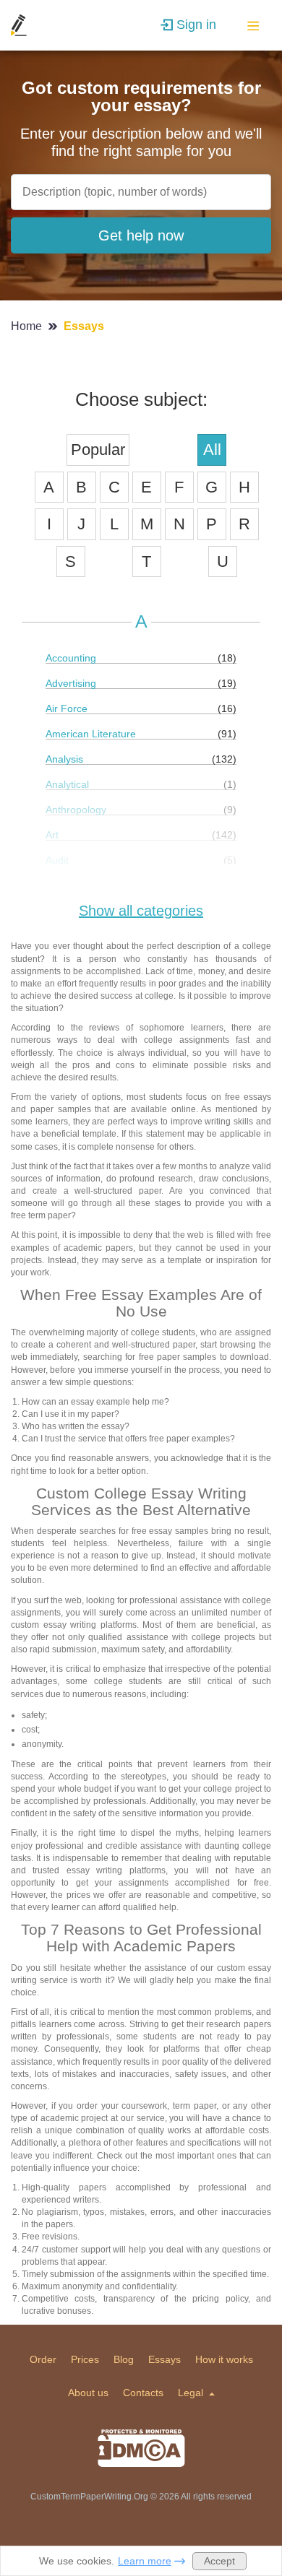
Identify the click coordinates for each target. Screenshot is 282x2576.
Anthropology (76, 810)
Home (28, 326)
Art (52, 835)
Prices (85, 2359)
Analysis (64, 759)
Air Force (67, 708)
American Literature (91, 734)
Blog (124, 2359)
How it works (224, 2359)
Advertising (71, 683)
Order (43, 2359)
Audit (57, 860)
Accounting (71, 658)
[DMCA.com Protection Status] (141, 2448)
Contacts (143, 2393)
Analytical (67, 784)
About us (88, 2393)
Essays (164, 2359)
